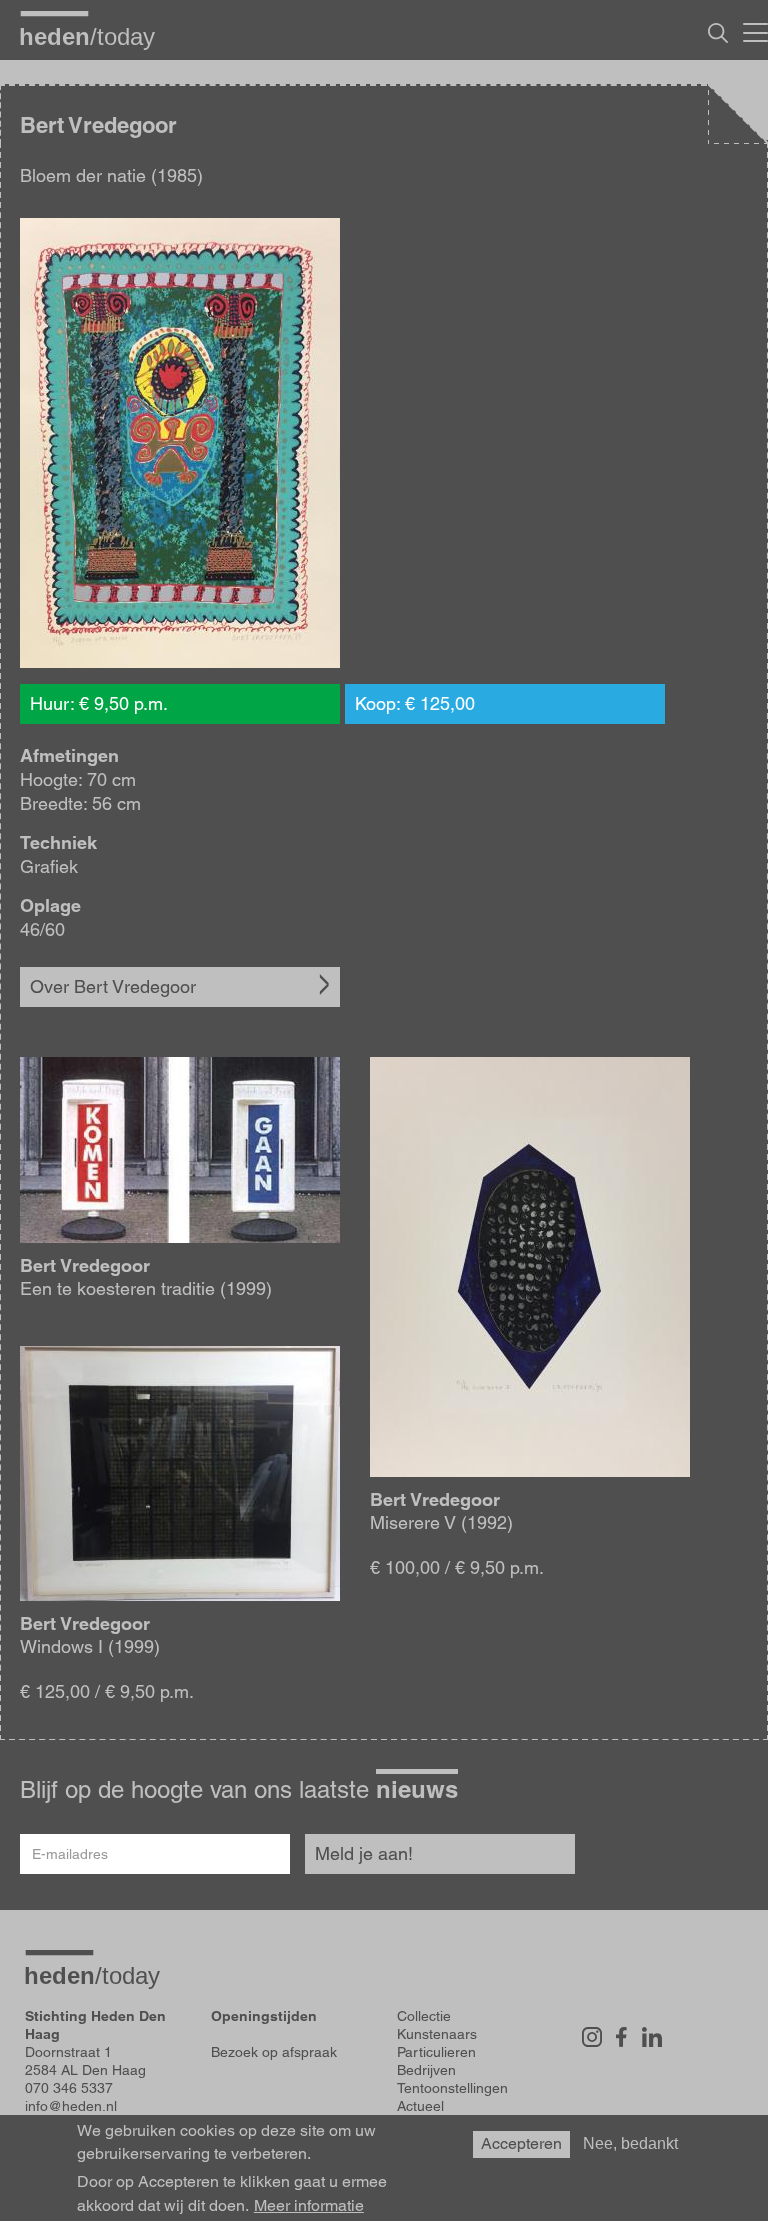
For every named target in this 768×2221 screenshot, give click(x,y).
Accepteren (521, 2143)
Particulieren (436, 2052)
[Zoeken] (718, 33)
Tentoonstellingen (452, 2088)
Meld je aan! (364, 1853)
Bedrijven (426, 2070)
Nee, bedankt (630, 2143)
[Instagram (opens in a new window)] (592, 2037)
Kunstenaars (437, 2034)
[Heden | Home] (95, 36)
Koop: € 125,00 (415, 703)
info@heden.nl (71, 2106)
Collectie (424, 2016)
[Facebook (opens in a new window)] (622, 2037)
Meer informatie (309, 2206)
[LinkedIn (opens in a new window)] (652, 2037)
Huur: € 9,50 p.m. (99, 703)
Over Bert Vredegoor (113, 986)
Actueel (420, 2106)
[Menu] (755, 30)
